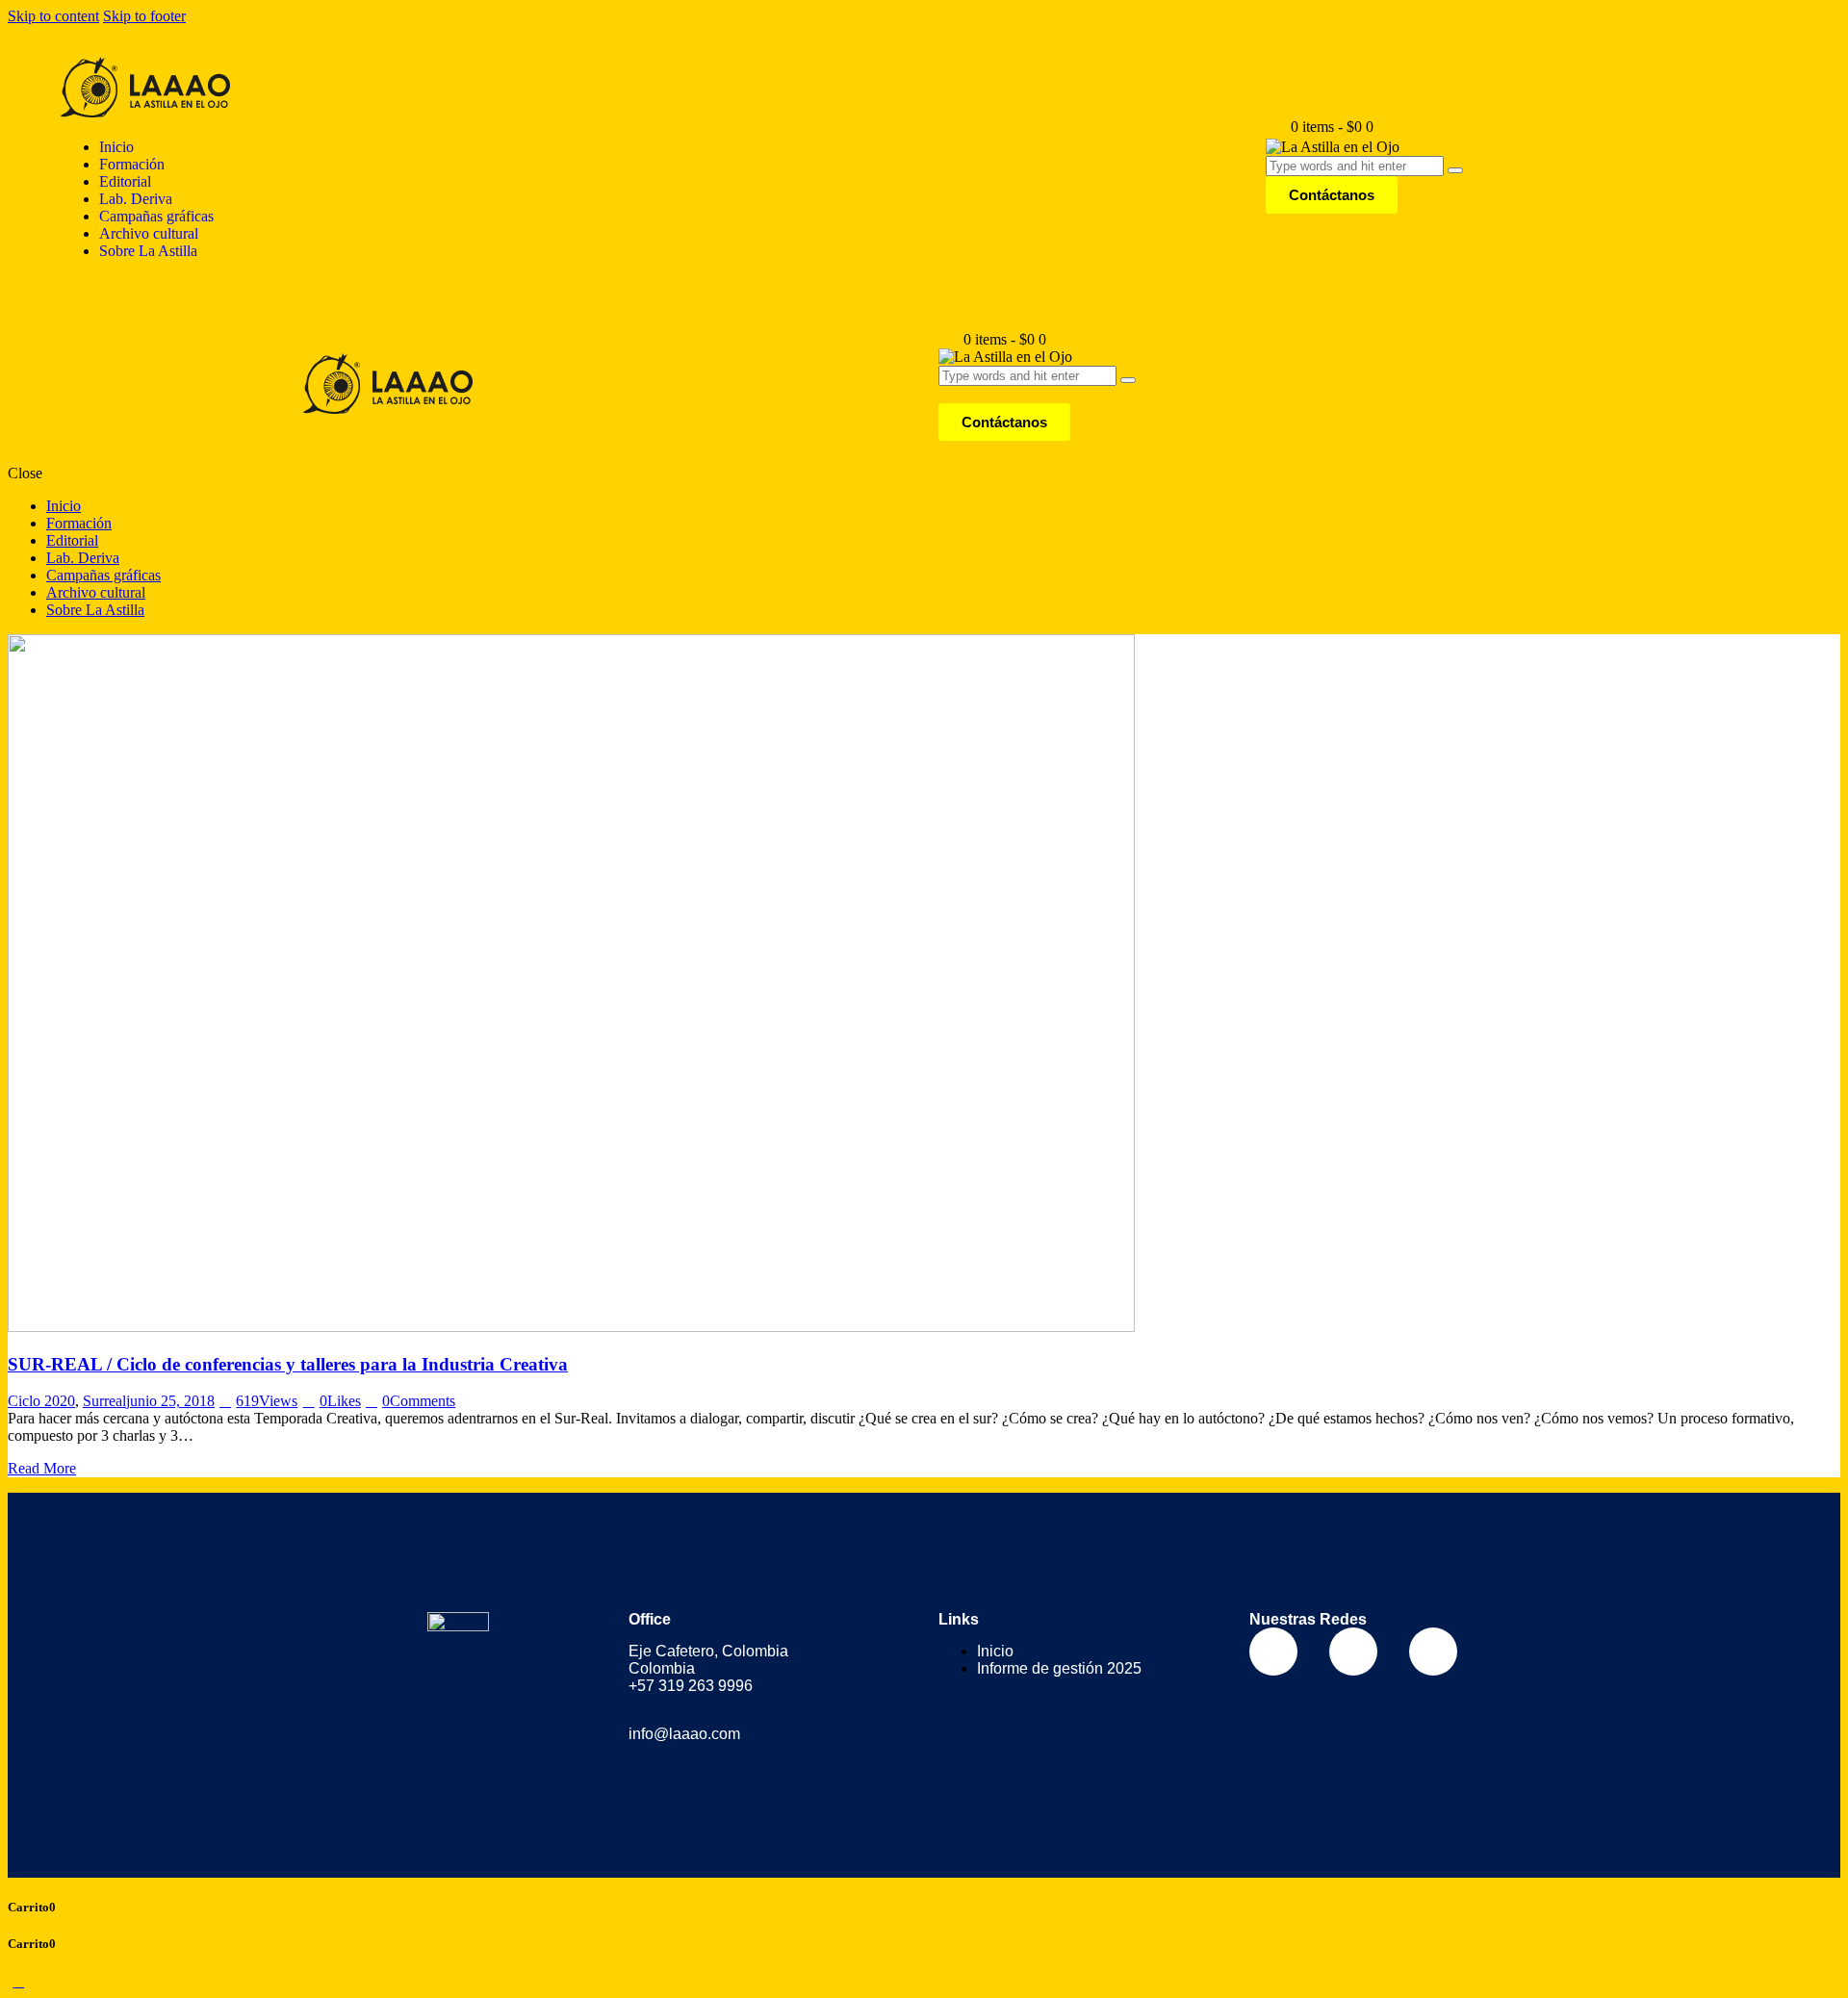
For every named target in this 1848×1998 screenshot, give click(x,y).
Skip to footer (144, 16)
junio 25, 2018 (170, 1401)
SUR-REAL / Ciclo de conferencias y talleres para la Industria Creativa (288, 1364)
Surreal (104, 1401)
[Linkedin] (1433, 1652)
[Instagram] (1353, 1652)
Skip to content (53, 16)
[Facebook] (1273, 1652)
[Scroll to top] (18, 1981)
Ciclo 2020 (41, 1401)
